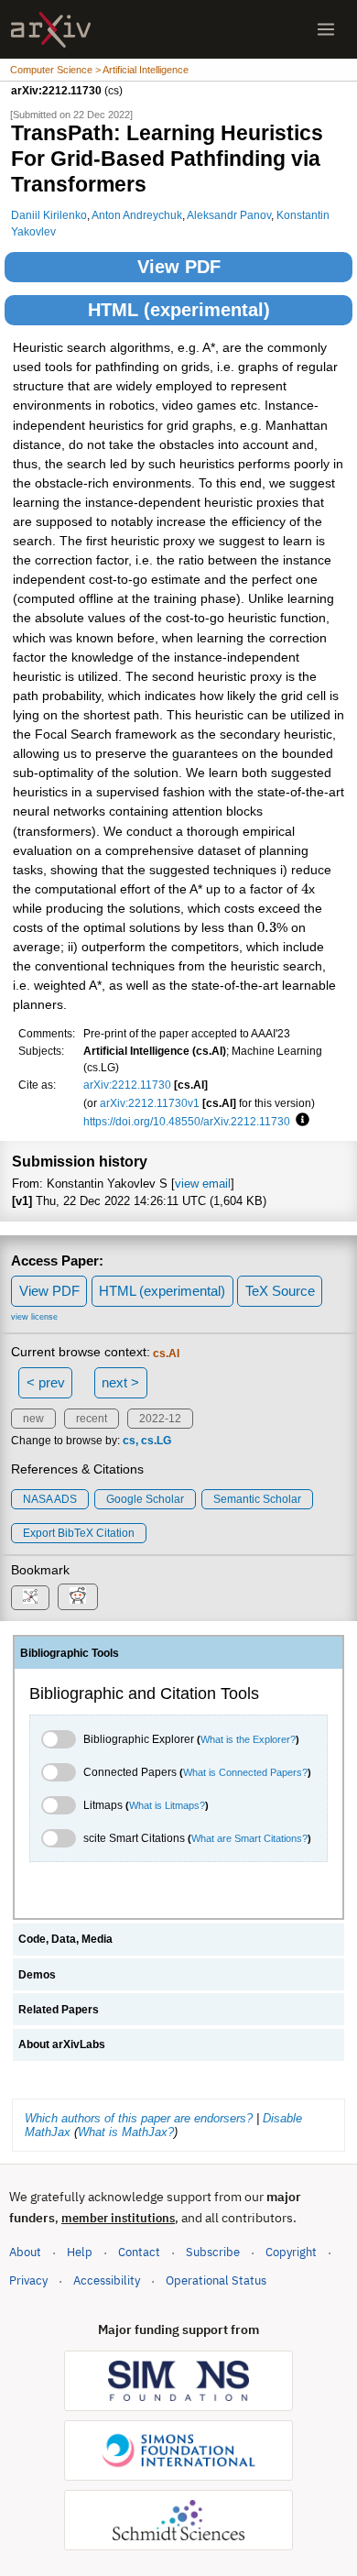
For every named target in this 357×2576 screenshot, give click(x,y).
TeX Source (280, 1291)
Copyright (291, 2252)
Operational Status (216, 2280)
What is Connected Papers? (245, 1772)
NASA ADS (50, 1499)
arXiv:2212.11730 (127, 1085)
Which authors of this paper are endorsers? (139, 2118)
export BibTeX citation (79, 1533)
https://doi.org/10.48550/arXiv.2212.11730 (187, 1121)
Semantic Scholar (257, 1499)
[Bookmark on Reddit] (78, 1597)
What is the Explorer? (248, 1739)
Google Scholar (145, 1499)
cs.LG (156, 1441)
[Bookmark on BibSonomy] (30, 1598)
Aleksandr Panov (229, 215)
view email (203, 1184)
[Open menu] (326, 29)
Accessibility (107, 2280)
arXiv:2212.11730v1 (150, 1103)
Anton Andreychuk (137, 215)
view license (34, 1317)
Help (80, 2252)
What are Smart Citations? (249, 1838)
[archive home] (51, 30)
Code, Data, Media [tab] (65, 1939)
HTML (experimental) (179, 310)
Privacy (28, 2280)
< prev (46, 1382)
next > (120, 1382)
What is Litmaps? (167, 1805)
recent (92, 1419)
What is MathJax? (126, 2132)
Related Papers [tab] (59, 2010)
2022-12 (160, 1419)
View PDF (179, 267)
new (33, 1419)
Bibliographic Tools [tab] (70, 1653)
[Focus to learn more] (300, 1121)
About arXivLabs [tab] (62, 2044)
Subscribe (213, 2252)
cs (129, 1441)
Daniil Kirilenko (49, 215)
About (25, 2252)
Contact (139, 2252)
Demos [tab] (37, 1975)
